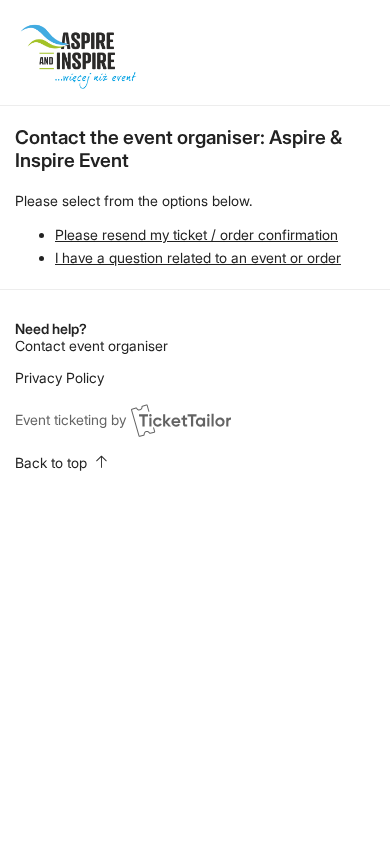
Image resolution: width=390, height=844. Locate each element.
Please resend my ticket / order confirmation (196, 234)
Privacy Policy (59, 377)
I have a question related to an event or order (198, 257)
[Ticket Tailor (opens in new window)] (181, 420)
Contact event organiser (91, 345)
